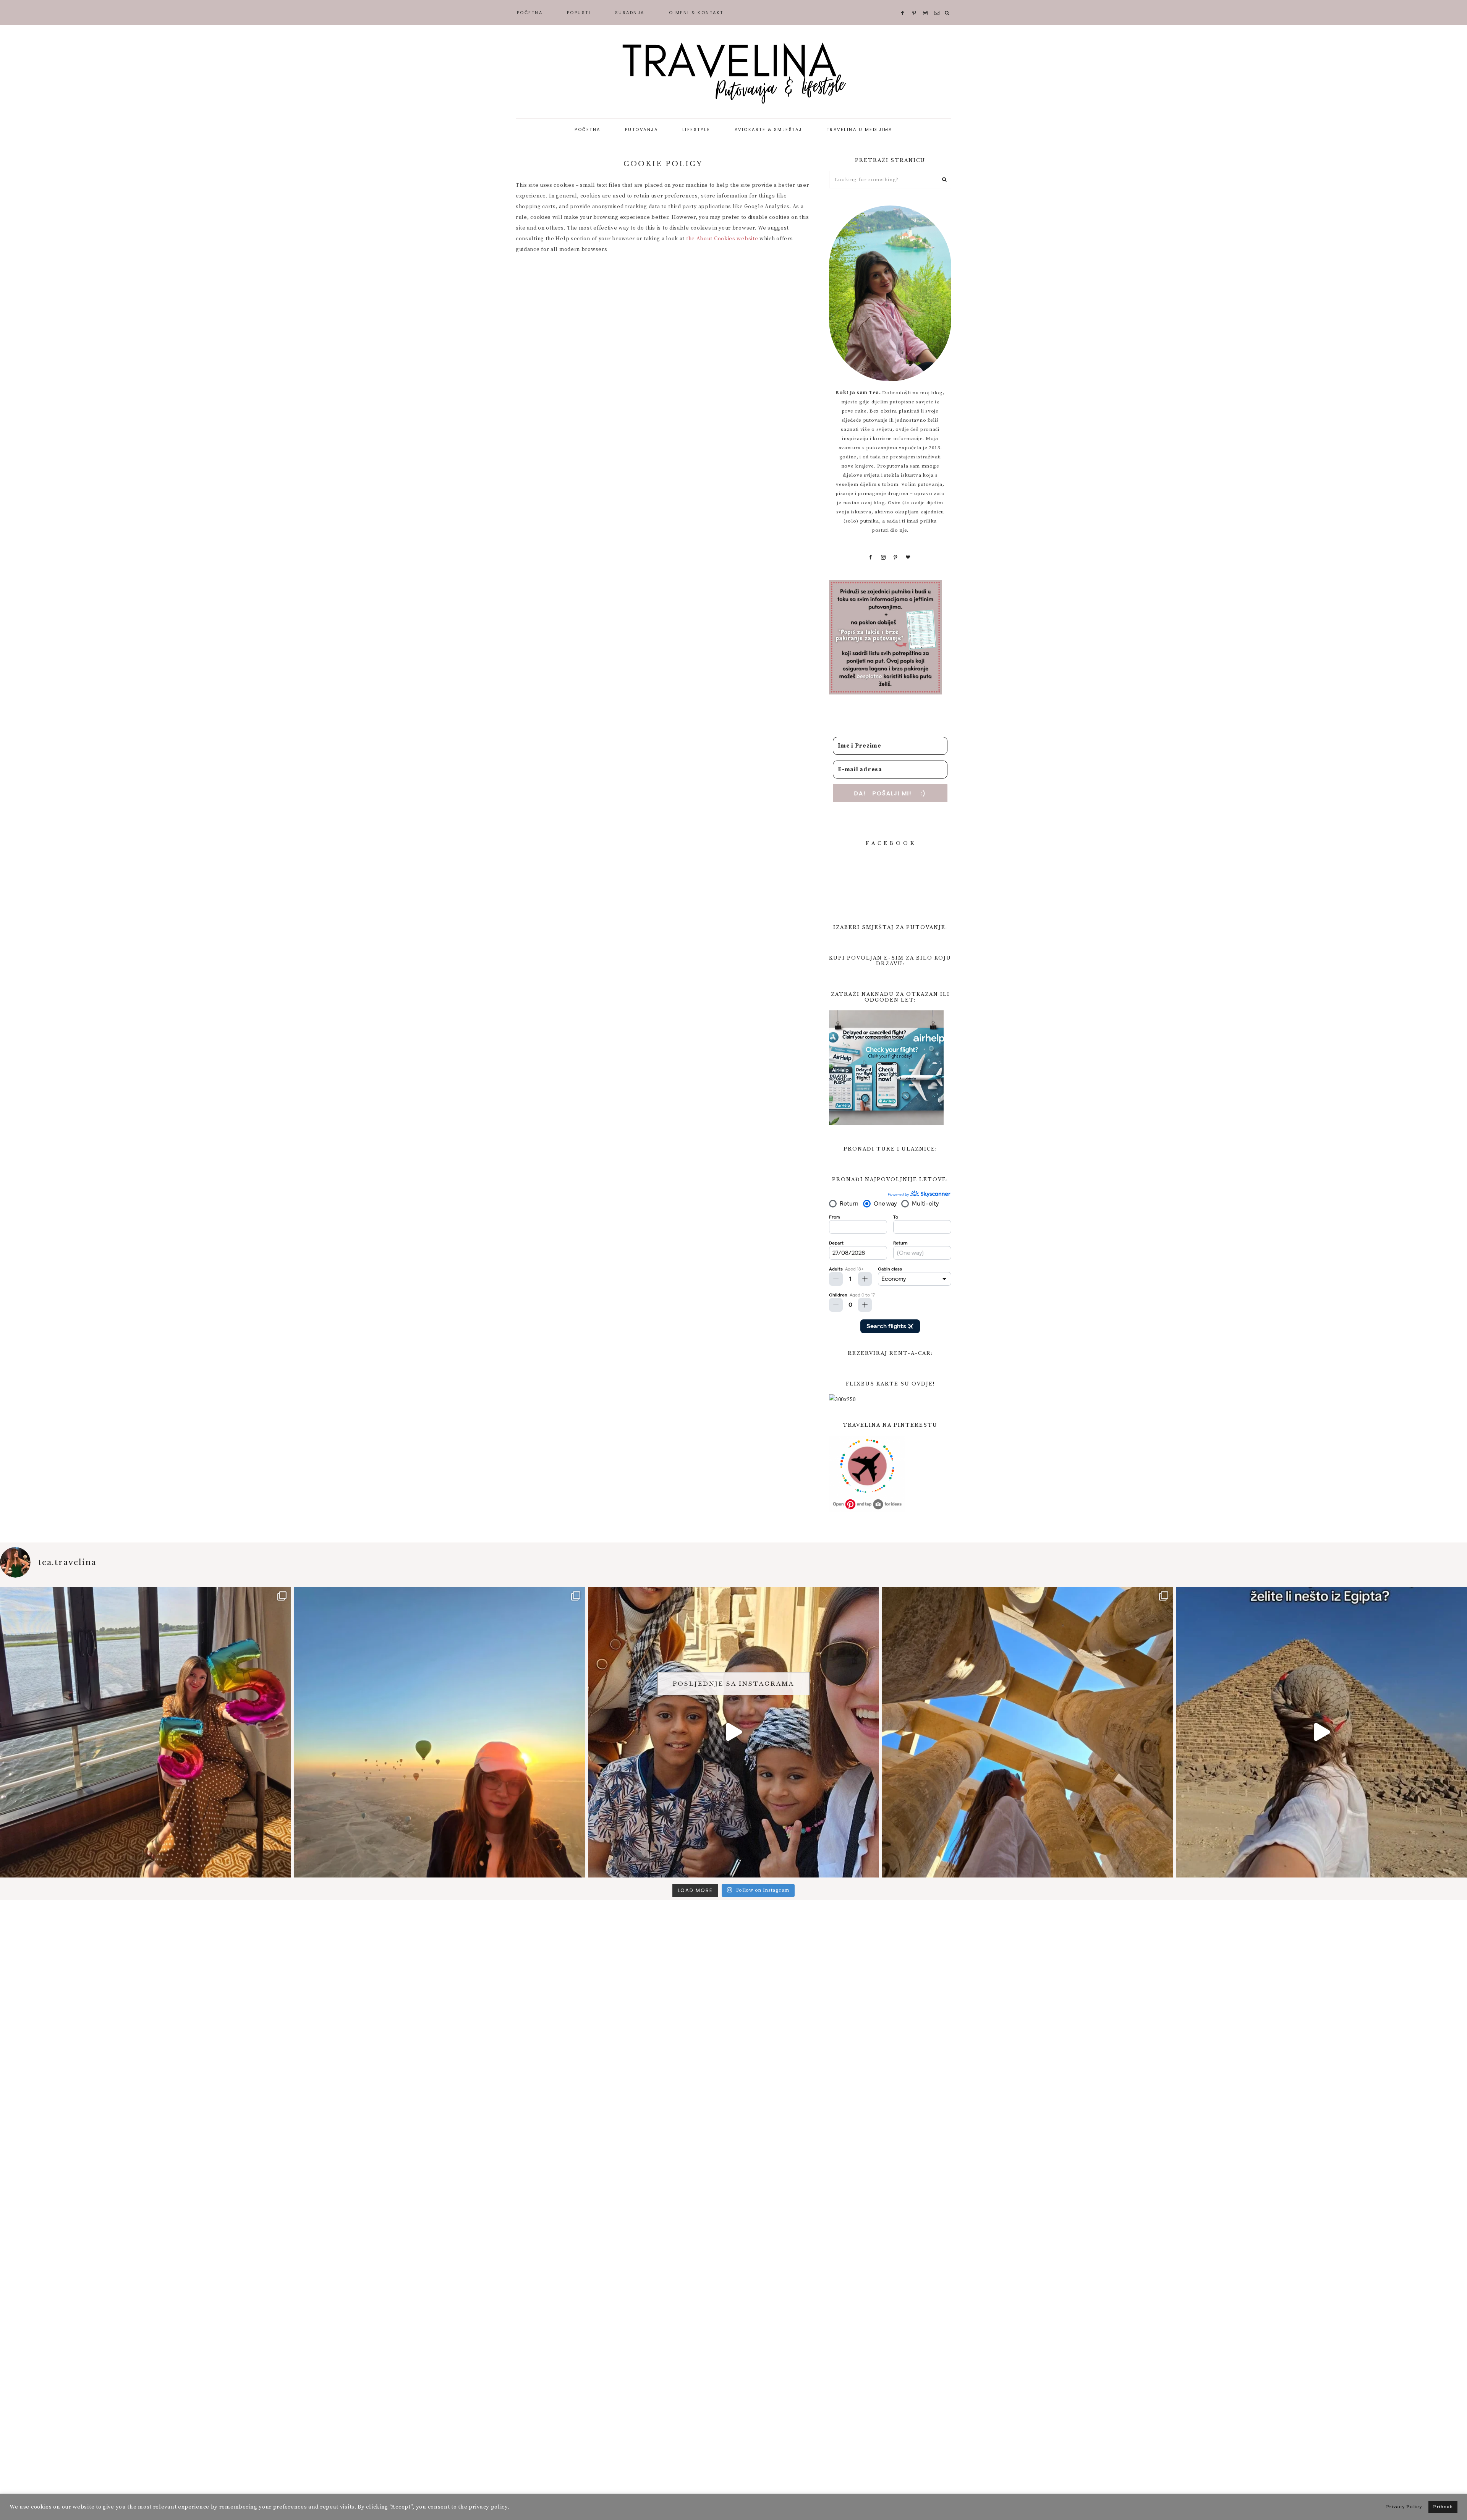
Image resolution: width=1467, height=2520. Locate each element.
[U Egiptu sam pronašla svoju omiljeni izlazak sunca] (440, 1732)
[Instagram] (883, 557)
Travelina (733, 73)
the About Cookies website (722, 239)
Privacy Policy (1404, 2507)
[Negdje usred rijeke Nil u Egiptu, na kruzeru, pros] (146, 1732)
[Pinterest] (896, 557)
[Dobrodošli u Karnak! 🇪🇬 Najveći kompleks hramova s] (1028, 1732)
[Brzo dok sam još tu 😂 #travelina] (1321, 1732)
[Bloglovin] (908, 557)
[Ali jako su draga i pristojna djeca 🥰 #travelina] (733, 1732)
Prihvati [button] (1443, 2507)
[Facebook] (871, 557)
